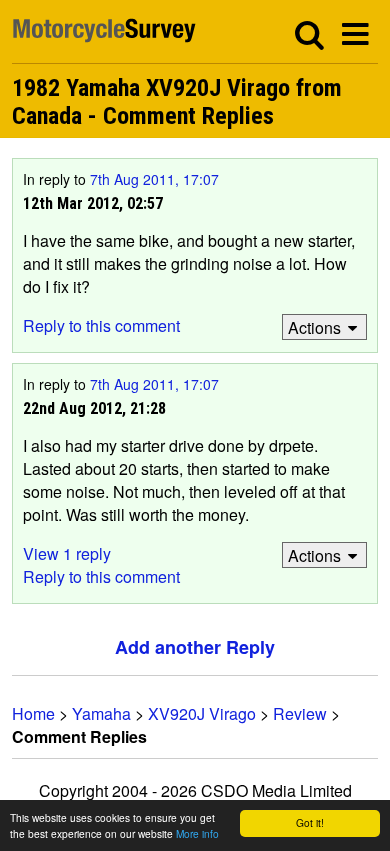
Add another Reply (195, 647)
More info (197, 833)
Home (33, 713)
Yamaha (101, 713)
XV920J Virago (202, 713)
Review (300, 713)
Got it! (310, 822)
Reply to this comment (101, 325)
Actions (314, 327)
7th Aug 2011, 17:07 (154, 179)
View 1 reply (67, 553)
